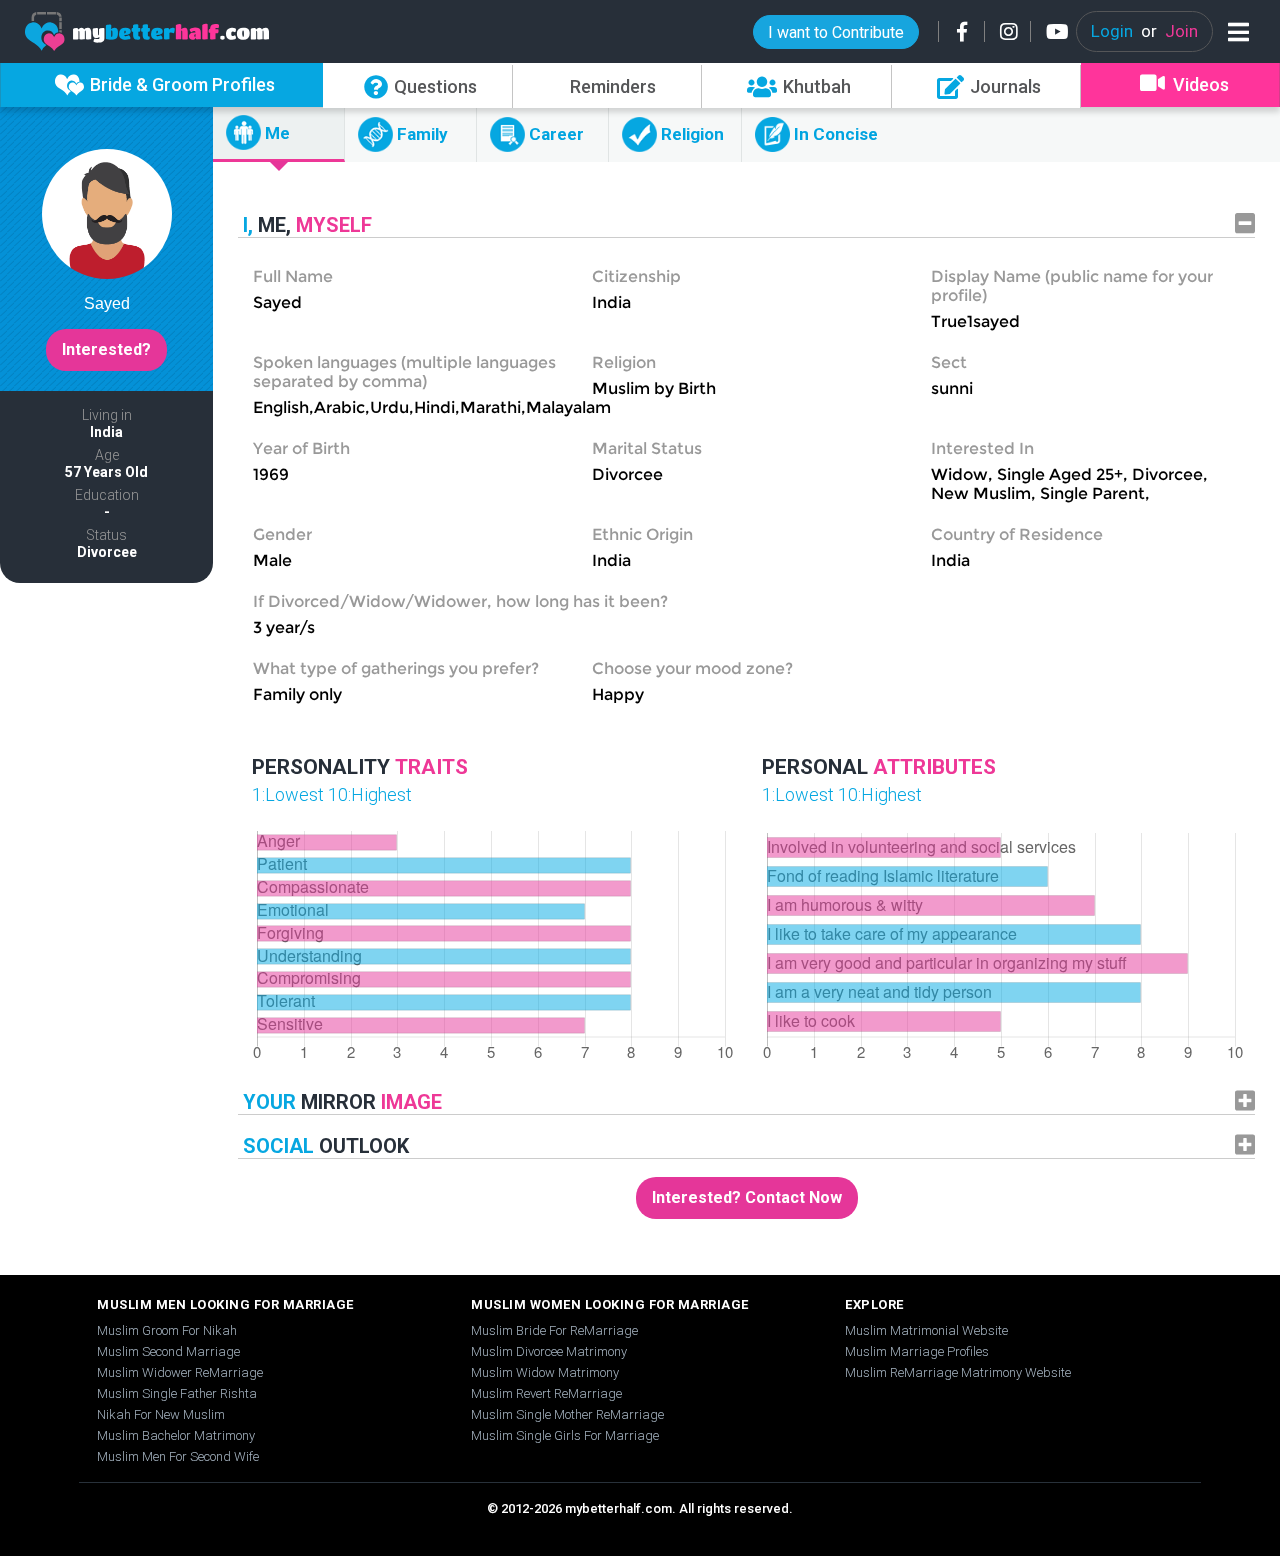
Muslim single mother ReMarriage (567, 1414)
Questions (435, 86)
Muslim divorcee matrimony (549, 1351)
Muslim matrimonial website (926, 1330)
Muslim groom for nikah (167, 1330)
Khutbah (817, 86)
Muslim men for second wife (178, 1456)
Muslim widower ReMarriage (180, 1372)
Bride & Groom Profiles (182, 84)
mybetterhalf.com (618, 1508)
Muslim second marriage (168, 1351)
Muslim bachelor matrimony (176, 1435)
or (1144, 31)
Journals (1005, 86)
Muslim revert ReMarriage (546, 1393)
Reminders (613, 86)
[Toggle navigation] (1234, 31)
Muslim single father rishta (177, 1393)
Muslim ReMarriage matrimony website (958, 1372)
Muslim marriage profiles (917, 1351)
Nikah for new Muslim (161, 1414)
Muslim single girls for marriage (565, 1435)
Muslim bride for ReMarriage (554, 1330)
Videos (1201, 84)
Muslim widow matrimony (545, 1372)
